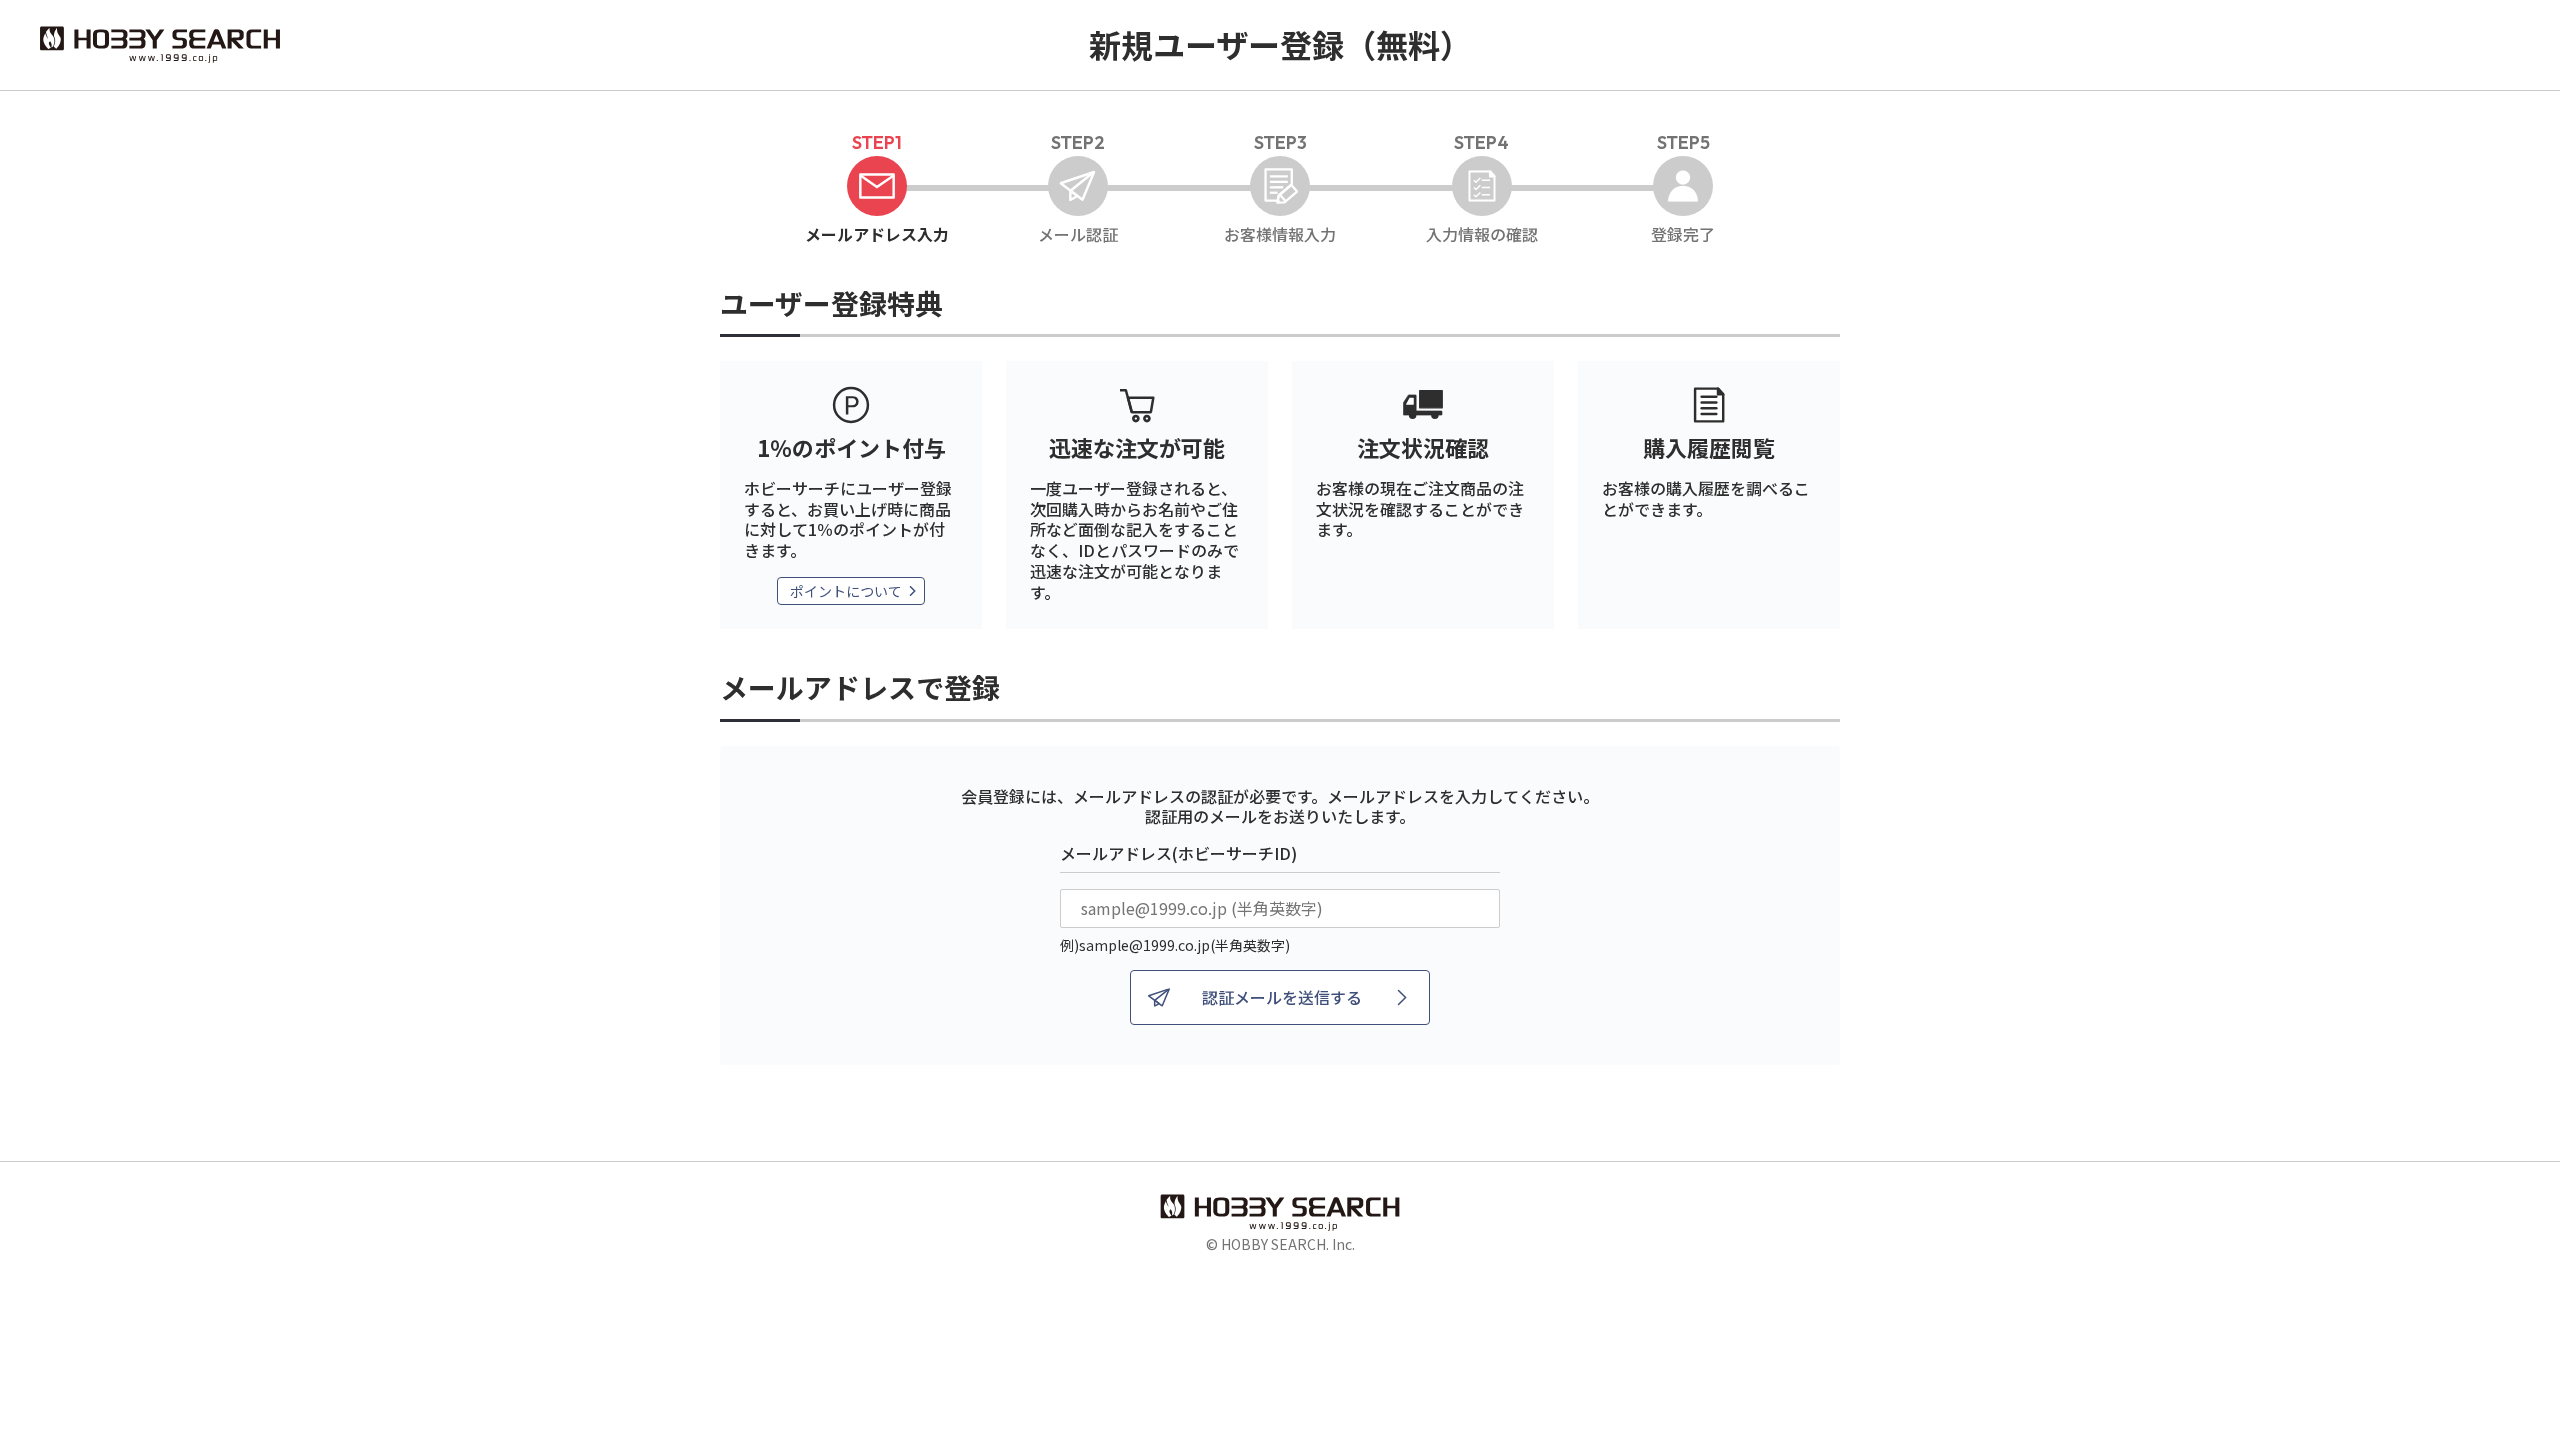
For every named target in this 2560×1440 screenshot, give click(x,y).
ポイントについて (846, 591)
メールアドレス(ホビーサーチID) (1178, 853)
